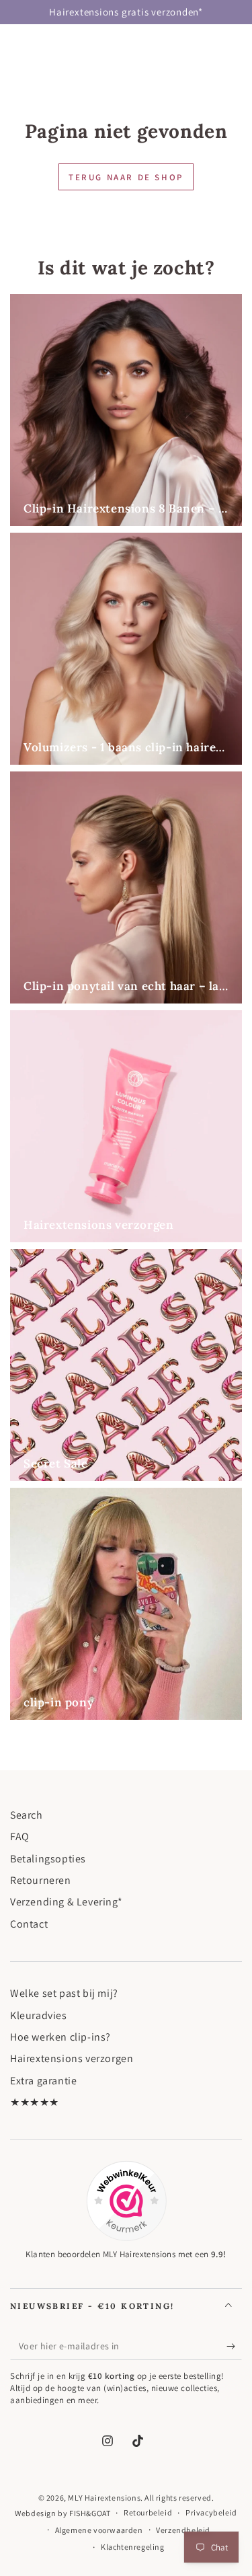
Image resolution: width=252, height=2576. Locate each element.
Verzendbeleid (183, 2530)
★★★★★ (35, 2102)
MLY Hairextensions (104, 2498)
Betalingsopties (48, 1859)
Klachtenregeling (133, 2547)
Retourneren (41, 1880)
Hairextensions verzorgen (72, 2058)
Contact (29, 1924)
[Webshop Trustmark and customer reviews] (126, 2201)
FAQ (20, 1836)
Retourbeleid (148, 2512)
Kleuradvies (39, 2015)
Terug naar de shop (126, 177)
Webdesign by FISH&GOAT (62, 2513)
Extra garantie (43, 2081)
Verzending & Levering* (66, 1902)
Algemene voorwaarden (99, 2530)
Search (27, 1815)
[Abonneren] (234, 2347)
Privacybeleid (211, 2512)
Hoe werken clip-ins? (60, 2037)
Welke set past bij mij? (64, 1993)
